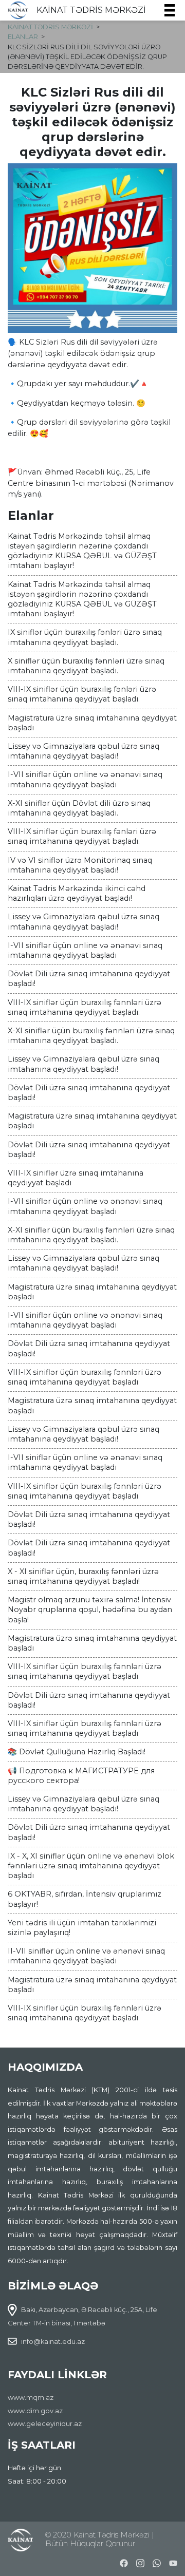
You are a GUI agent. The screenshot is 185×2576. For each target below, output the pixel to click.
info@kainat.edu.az (53, 2342)
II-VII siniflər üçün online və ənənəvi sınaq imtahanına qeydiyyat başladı (86, 1956)
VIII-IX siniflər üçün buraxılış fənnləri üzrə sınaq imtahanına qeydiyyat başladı (85, 1377)
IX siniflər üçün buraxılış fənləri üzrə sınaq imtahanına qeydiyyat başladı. (85, 637)
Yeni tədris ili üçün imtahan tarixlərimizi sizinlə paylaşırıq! (82, 1928)
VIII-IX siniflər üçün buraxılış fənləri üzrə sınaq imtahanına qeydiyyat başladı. (82, 694)
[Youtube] (173, 2562)
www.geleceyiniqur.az (45, 2424)
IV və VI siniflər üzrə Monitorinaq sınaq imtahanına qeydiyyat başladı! (80, 865)
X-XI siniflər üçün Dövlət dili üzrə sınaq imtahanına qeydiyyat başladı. (79, 808)
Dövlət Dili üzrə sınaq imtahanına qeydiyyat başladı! (89, 979)
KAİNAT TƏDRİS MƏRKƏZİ (91, 10)
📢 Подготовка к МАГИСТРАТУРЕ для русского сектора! (81, 1776)
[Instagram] (140, 2562)
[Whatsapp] (157, 2562)
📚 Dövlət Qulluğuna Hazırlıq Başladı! (77, 1752)
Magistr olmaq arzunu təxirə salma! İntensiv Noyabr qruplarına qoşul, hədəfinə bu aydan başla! (90, 1609)
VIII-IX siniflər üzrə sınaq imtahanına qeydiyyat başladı (76, 1178)
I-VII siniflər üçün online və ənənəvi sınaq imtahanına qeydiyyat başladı (85, 779)
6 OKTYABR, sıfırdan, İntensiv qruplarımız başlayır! (85, 1899)
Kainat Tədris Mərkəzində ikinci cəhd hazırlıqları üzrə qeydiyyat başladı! (77, 893)
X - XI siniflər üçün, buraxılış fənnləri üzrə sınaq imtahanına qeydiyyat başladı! (83, 1576)
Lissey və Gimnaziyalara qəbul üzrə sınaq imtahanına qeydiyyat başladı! (84, 751)
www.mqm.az (31, 2398)
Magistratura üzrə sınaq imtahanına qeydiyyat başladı (92, 723)
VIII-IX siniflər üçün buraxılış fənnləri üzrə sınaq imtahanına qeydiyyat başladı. (85, 1007)
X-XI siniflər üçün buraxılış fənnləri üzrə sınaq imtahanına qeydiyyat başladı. (91, 1036)
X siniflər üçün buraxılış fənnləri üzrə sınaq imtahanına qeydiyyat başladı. (86, 666)
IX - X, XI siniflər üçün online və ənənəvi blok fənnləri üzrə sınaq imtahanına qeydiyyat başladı (91, 1866)
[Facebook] (124, 2562)
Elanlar (23, 37)
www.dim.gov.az (35, 2411)
